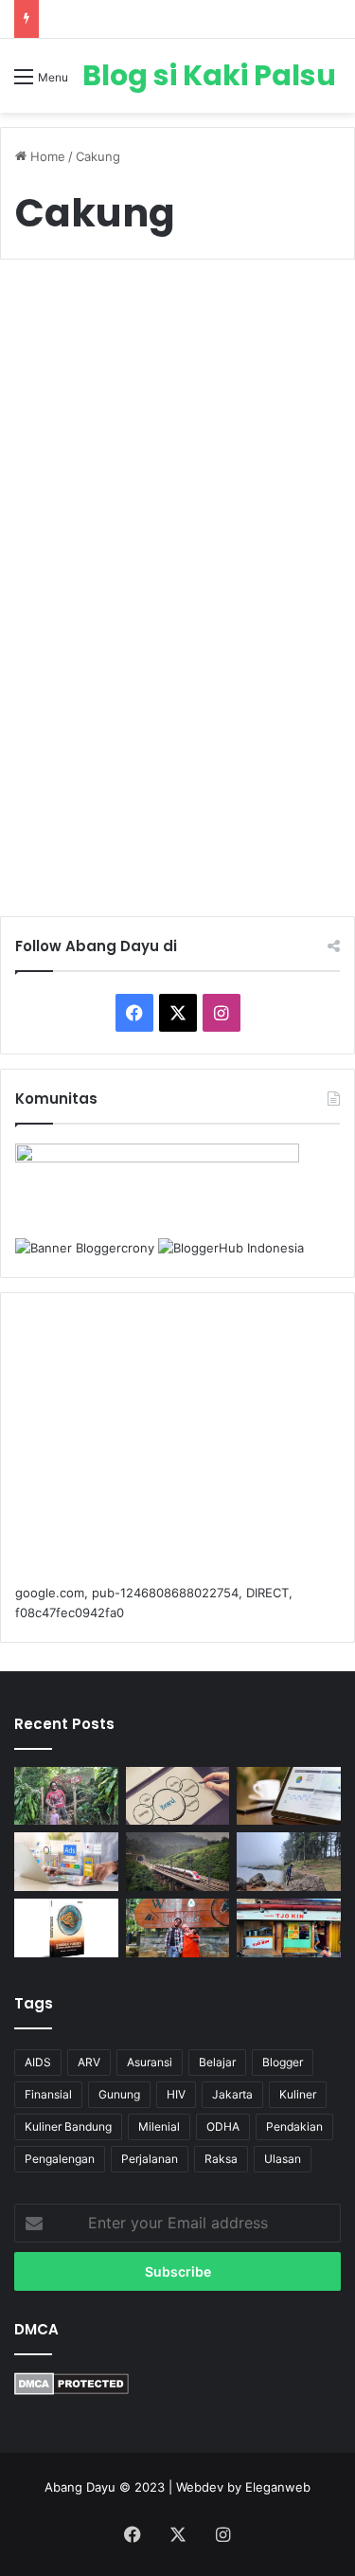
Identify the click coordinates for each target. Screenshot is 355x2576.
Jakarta (232, 2094)
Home (46, 156)
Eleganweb (278, 2487)
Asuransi (150, 2062)
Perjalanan (150, 2159)
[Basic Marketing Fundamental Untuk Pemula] (289, 1796)
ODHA (223, 2126)
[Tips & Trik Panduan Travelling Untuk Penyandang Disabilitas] (178, 1928)
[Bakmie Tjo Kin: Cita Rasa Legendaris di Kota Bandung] (289, 1928)
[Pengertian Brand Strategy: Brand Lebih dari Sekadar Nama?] (178, 1796)
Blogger (283, 2062)
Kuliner (58, 320)
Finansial (48, 2094)
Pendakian (294, 2126)
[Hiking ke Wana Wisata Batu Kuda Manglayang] (66, 1796)
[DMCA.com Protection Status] (71, 2390)
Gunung (119, 2094)
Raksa (221, 2159)
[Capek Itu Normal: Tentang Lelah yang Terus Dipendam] (289, 1862)
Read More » (91, 834)
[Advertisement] (177, 1448)
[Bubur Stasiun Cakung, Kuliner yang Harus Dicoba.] (178, 602)
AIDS (38, 2062)
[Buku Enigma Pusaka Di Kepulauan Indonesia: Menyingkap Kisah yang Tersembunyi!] (66, 1928)
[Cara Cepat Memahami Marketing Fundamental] (66, 1862)
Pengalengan (60, 2159)
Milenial (159, 2126)
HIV (176, 2094)
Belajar (217, 2062)
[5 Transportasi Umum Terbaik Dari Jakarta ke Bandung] (178, 1862)
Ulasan (283, 2159)
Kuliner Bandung (68, 2126)
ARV (89, 2062)
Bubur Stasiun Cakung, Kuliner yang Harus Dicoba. (177, 386)
